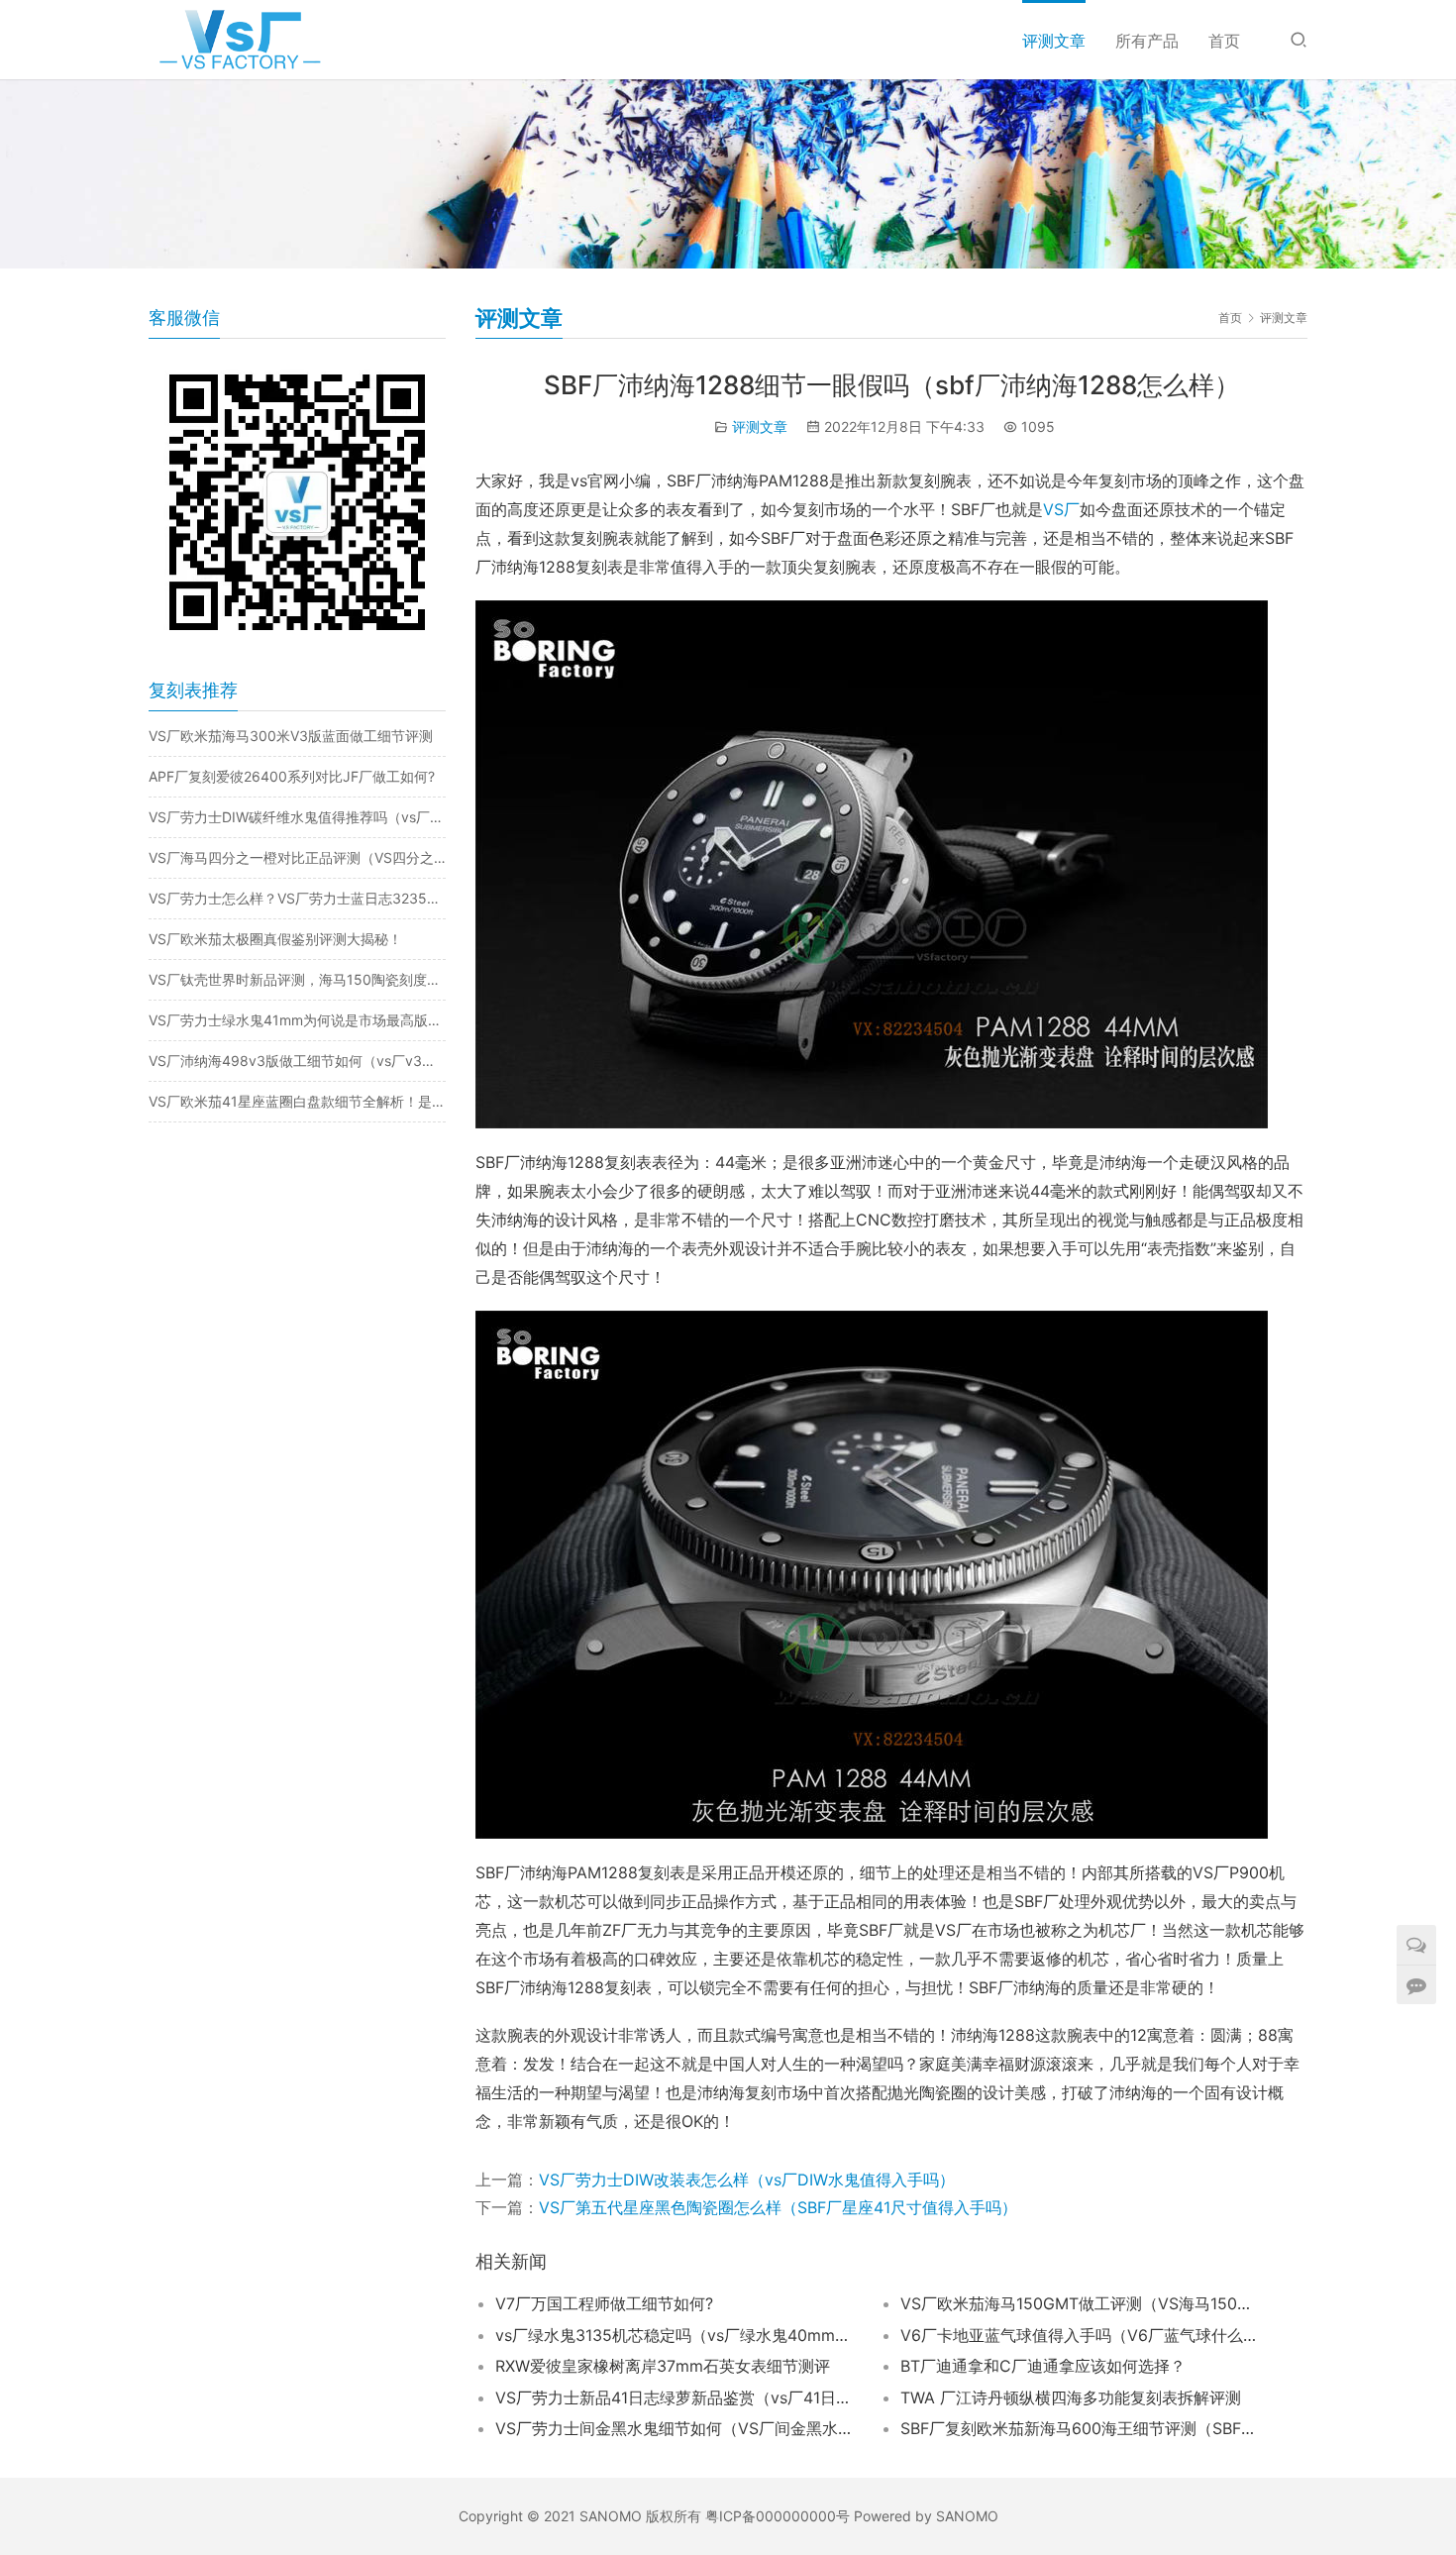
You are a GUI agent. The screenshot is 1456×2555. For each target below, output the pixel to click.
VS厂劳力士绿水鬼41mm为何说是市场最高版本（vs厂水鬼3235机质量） (297, 1020)
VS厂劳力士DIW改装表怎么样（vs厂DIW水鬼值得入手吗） (747, 2180)
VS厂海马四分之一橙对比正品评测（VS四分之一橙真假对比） (297, 857)
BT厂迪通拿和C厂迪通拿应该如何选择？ (1043, 2366)
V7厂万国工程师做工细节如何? (604, 2303)
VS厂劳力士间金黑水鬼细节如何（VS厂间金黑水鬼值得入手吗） (674, 2428)
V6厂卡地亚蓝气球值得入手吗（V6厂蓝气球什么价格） (1079, 2335)
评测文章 (1054, 41)
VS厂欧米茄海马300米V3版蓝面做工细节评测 (291, 736)
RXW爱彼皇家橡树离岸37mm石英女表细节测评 (663, 2366)
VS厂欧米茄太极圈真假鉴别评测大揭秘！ (275, 939)
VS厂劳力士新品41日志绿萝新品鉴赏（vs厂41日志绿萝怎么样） (674, 2397)
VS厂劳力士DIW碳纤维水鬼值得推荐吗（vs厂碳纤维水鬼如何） (297, 817)
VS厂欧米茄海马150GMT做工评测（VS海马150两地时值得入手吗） (1079, 2303)
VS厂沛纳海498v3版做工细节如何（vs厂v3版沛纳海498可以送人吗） (297, 1061)
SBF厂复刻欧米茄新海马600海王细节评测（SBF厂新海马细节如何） (1079, 2428)
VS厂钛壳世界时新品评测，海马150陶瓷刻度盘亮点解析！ (297, 979)
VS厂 (1061, 509)
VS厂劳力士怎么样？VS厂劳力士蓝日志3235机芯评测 (297, 898)
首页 (1224, 41)
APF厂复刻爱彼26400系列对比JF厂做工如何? (292, 776)
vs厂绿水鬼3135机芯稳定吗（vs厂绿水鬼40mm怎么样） (674, 2335)
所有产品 (1147, 41)
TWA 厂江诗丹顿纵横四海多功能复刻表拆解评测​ (1071, 2397)
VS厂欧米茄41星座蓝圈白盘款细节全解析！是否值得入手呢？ (297, 1101)
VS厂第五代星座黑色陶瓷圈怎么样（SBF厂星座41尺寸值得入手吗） (778, 2207)
